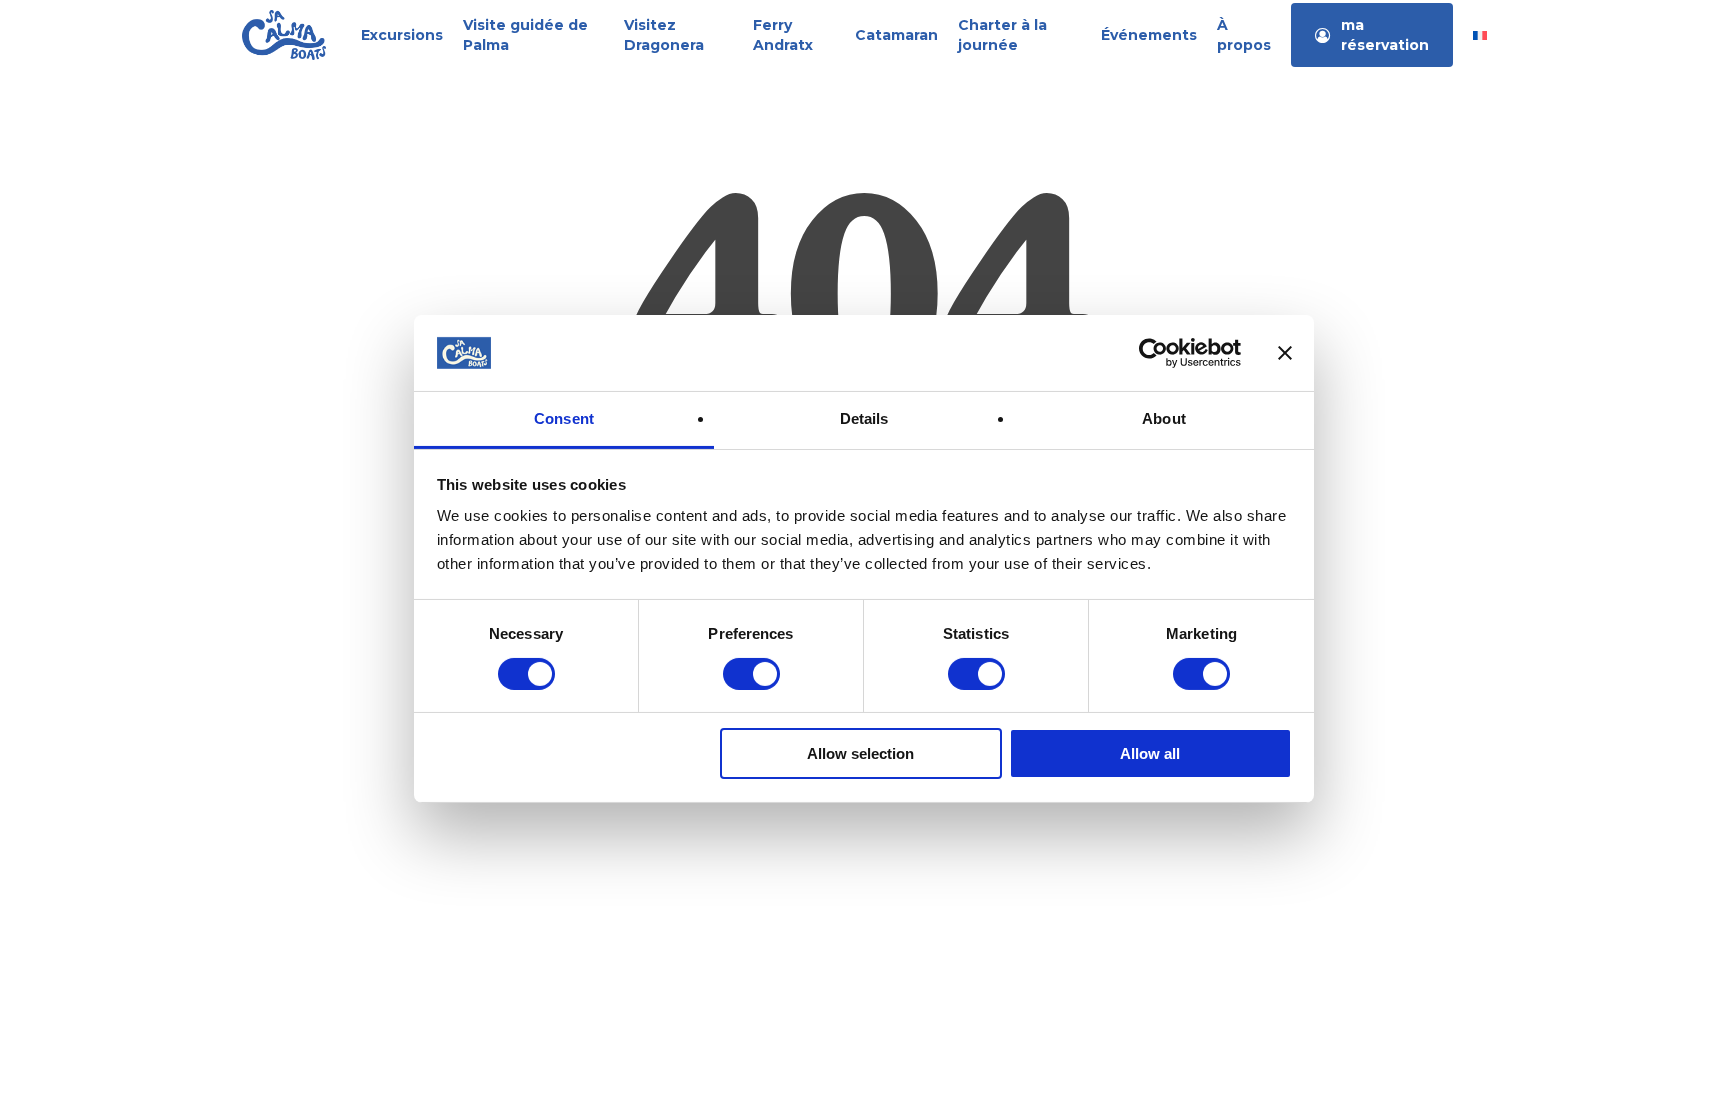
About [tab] (1164, 418)
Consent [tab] (564, 418)
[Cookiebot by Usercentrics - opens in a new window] (1153, 353)
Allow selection (860, 753)
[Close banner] (1285, 353)
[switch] (751, 674)
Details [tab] (864, 418)
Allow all (1150, 753)
